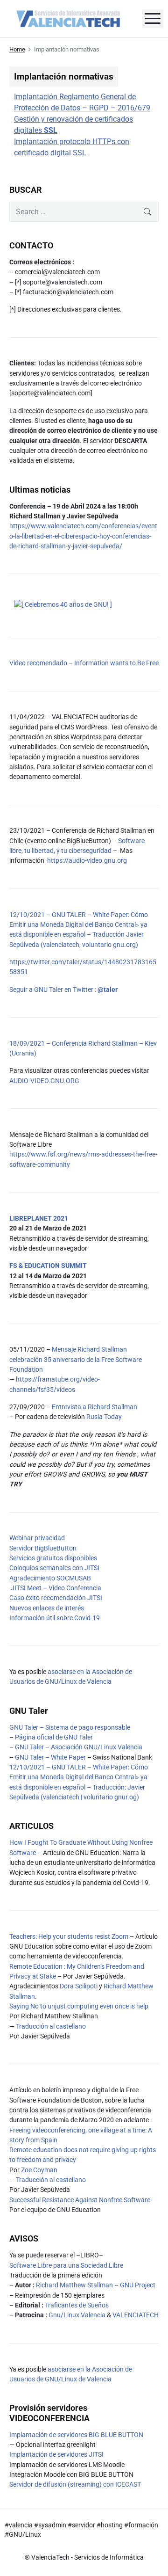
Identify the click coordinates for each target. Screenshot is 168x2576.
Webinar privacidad (37, 1538)
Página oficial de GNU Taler (54, 1737)
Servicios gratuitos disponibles (53, 1558)
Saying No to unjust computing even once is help (79, 2006)
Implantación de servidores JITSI (56, 2454)
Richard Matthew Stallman (74, 2285)
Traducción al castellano (51, 2026)
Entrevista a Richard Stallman (94, 1407)
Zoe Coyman (39, 2170)
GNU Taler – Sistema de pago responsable (70, 1727)
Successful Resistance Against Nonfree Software (80, 2200)
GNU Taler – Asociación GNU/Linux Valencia (79, 1747)
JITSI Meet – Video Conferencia (55, 1588)
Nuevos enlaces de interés (47, 1608)
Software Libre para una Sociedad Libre (66, 2265)
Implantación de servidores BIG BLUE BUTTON (76, 2435)
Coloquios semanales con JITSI (54, 1568)
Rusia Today (104, 1417)
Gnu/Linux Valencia (77, 2315)
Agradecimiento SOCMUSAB (50, 1578)
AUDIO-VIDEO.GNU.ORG (44, 1081)
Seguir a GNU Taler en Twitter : (63, 990)
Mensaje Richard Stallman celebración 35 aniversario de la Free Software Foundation (76, 1359)
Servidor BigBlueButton (43, 1548)
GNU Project (138, 2285)
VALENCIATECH (136, 2315)
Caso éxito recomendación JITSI (56, 1598)
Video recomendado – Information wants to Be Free (84, 663)
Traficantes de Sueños (77, 2305)
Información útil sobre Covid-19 (55, 1618)
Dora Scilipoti (79, 1986)
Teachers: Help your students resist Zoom (69, 1936)
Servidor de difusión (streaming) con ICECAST (75, 2484)
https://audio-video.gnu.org (87, 860)
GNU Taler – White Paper (50, 1757)
